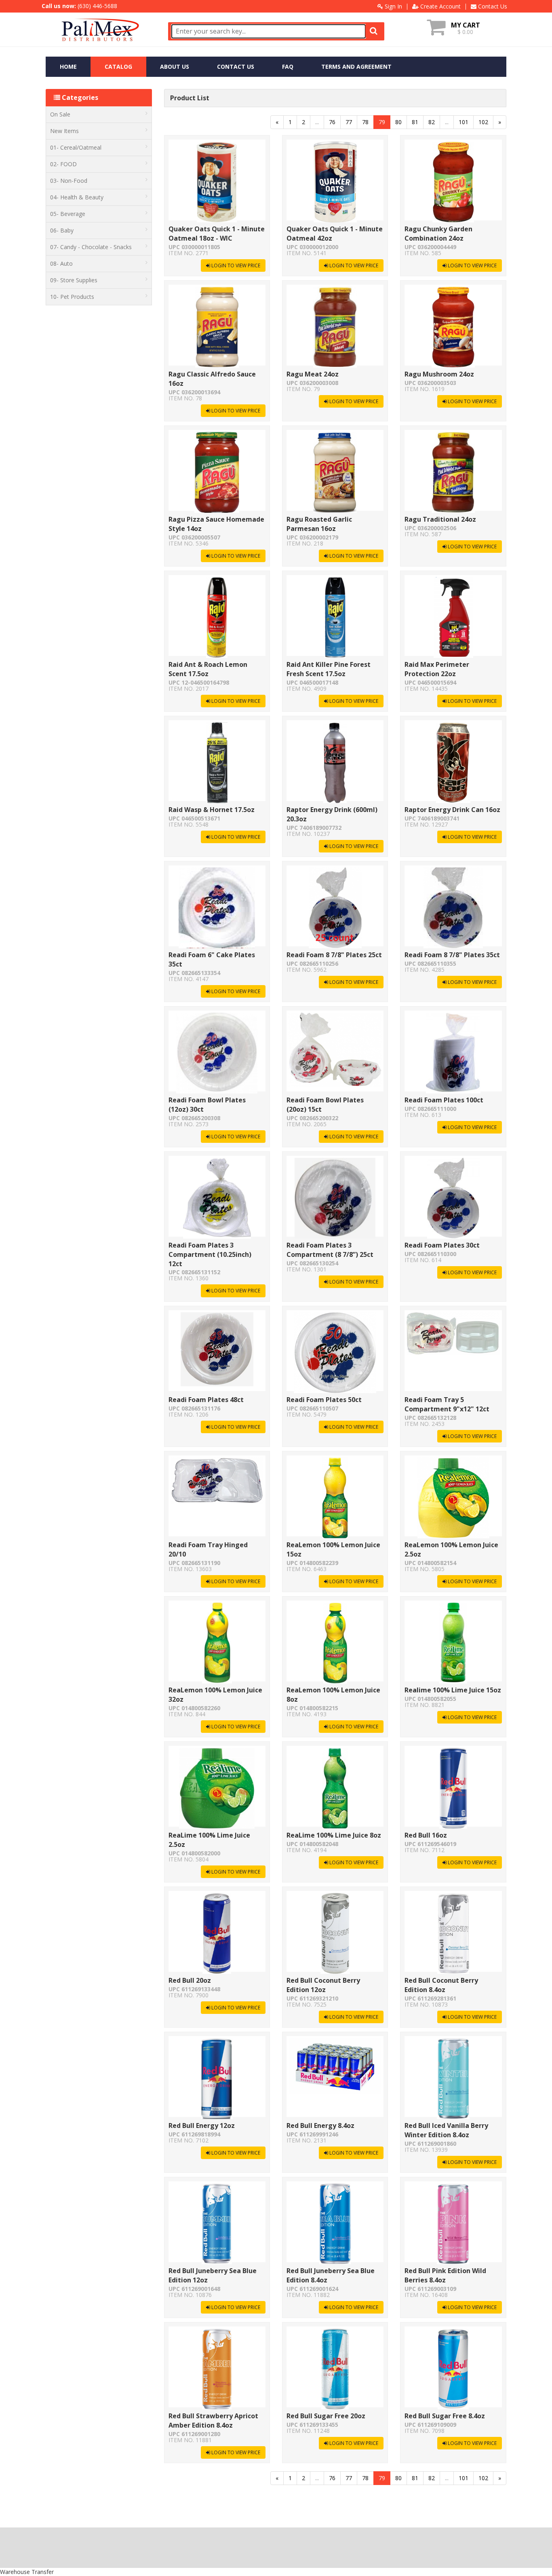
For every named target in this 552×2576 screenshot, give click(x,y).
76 (332, 122)
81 (415, 122)
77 (349, 122)
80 (398, 122)
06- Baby (62, 230)
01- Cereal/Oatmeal (76, 147)
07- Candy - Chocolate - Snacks (91, 247)
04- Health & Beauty (77, 197)
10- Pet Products (72, 297)
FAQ (288, 67)
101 (464, 122)
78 (365, 122)
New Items (64, 131)
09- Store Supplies (74, 280)
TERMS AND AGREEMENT (356, 67)
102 (483, 122)
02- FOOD (63, 164)
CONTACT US (236, 67)
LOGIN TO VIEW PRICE (235, 265)
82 (432, 122)
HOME (68, 67)
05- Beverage (68, 214)
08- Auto (61, 263)
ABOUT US (175, 67)
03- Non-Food (69, 181)
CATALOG (118, 67)
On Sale (60, 114)
